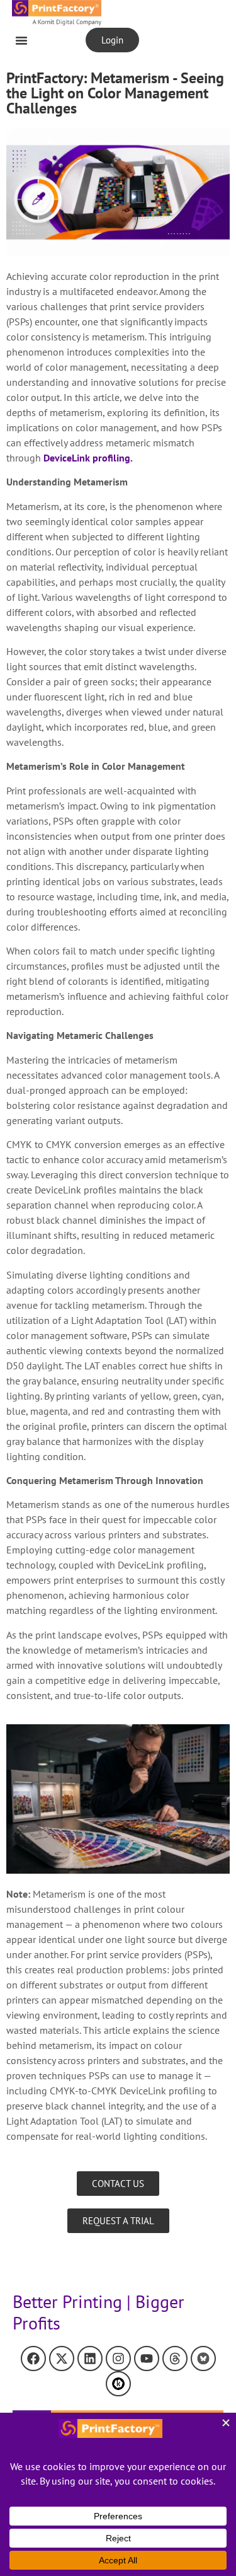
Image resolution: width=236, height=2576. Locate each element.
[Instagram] (118, 2358)
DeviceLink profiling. (88, 458)
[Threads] (175, 2358)
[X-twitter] (62, 2358)
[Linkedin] (90, 2358)
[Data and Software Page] (118, 2384)
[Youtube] (147, 2358)
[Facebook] (33, 2358)
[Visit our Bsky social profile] (203, 2358)
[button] (21, 40)
